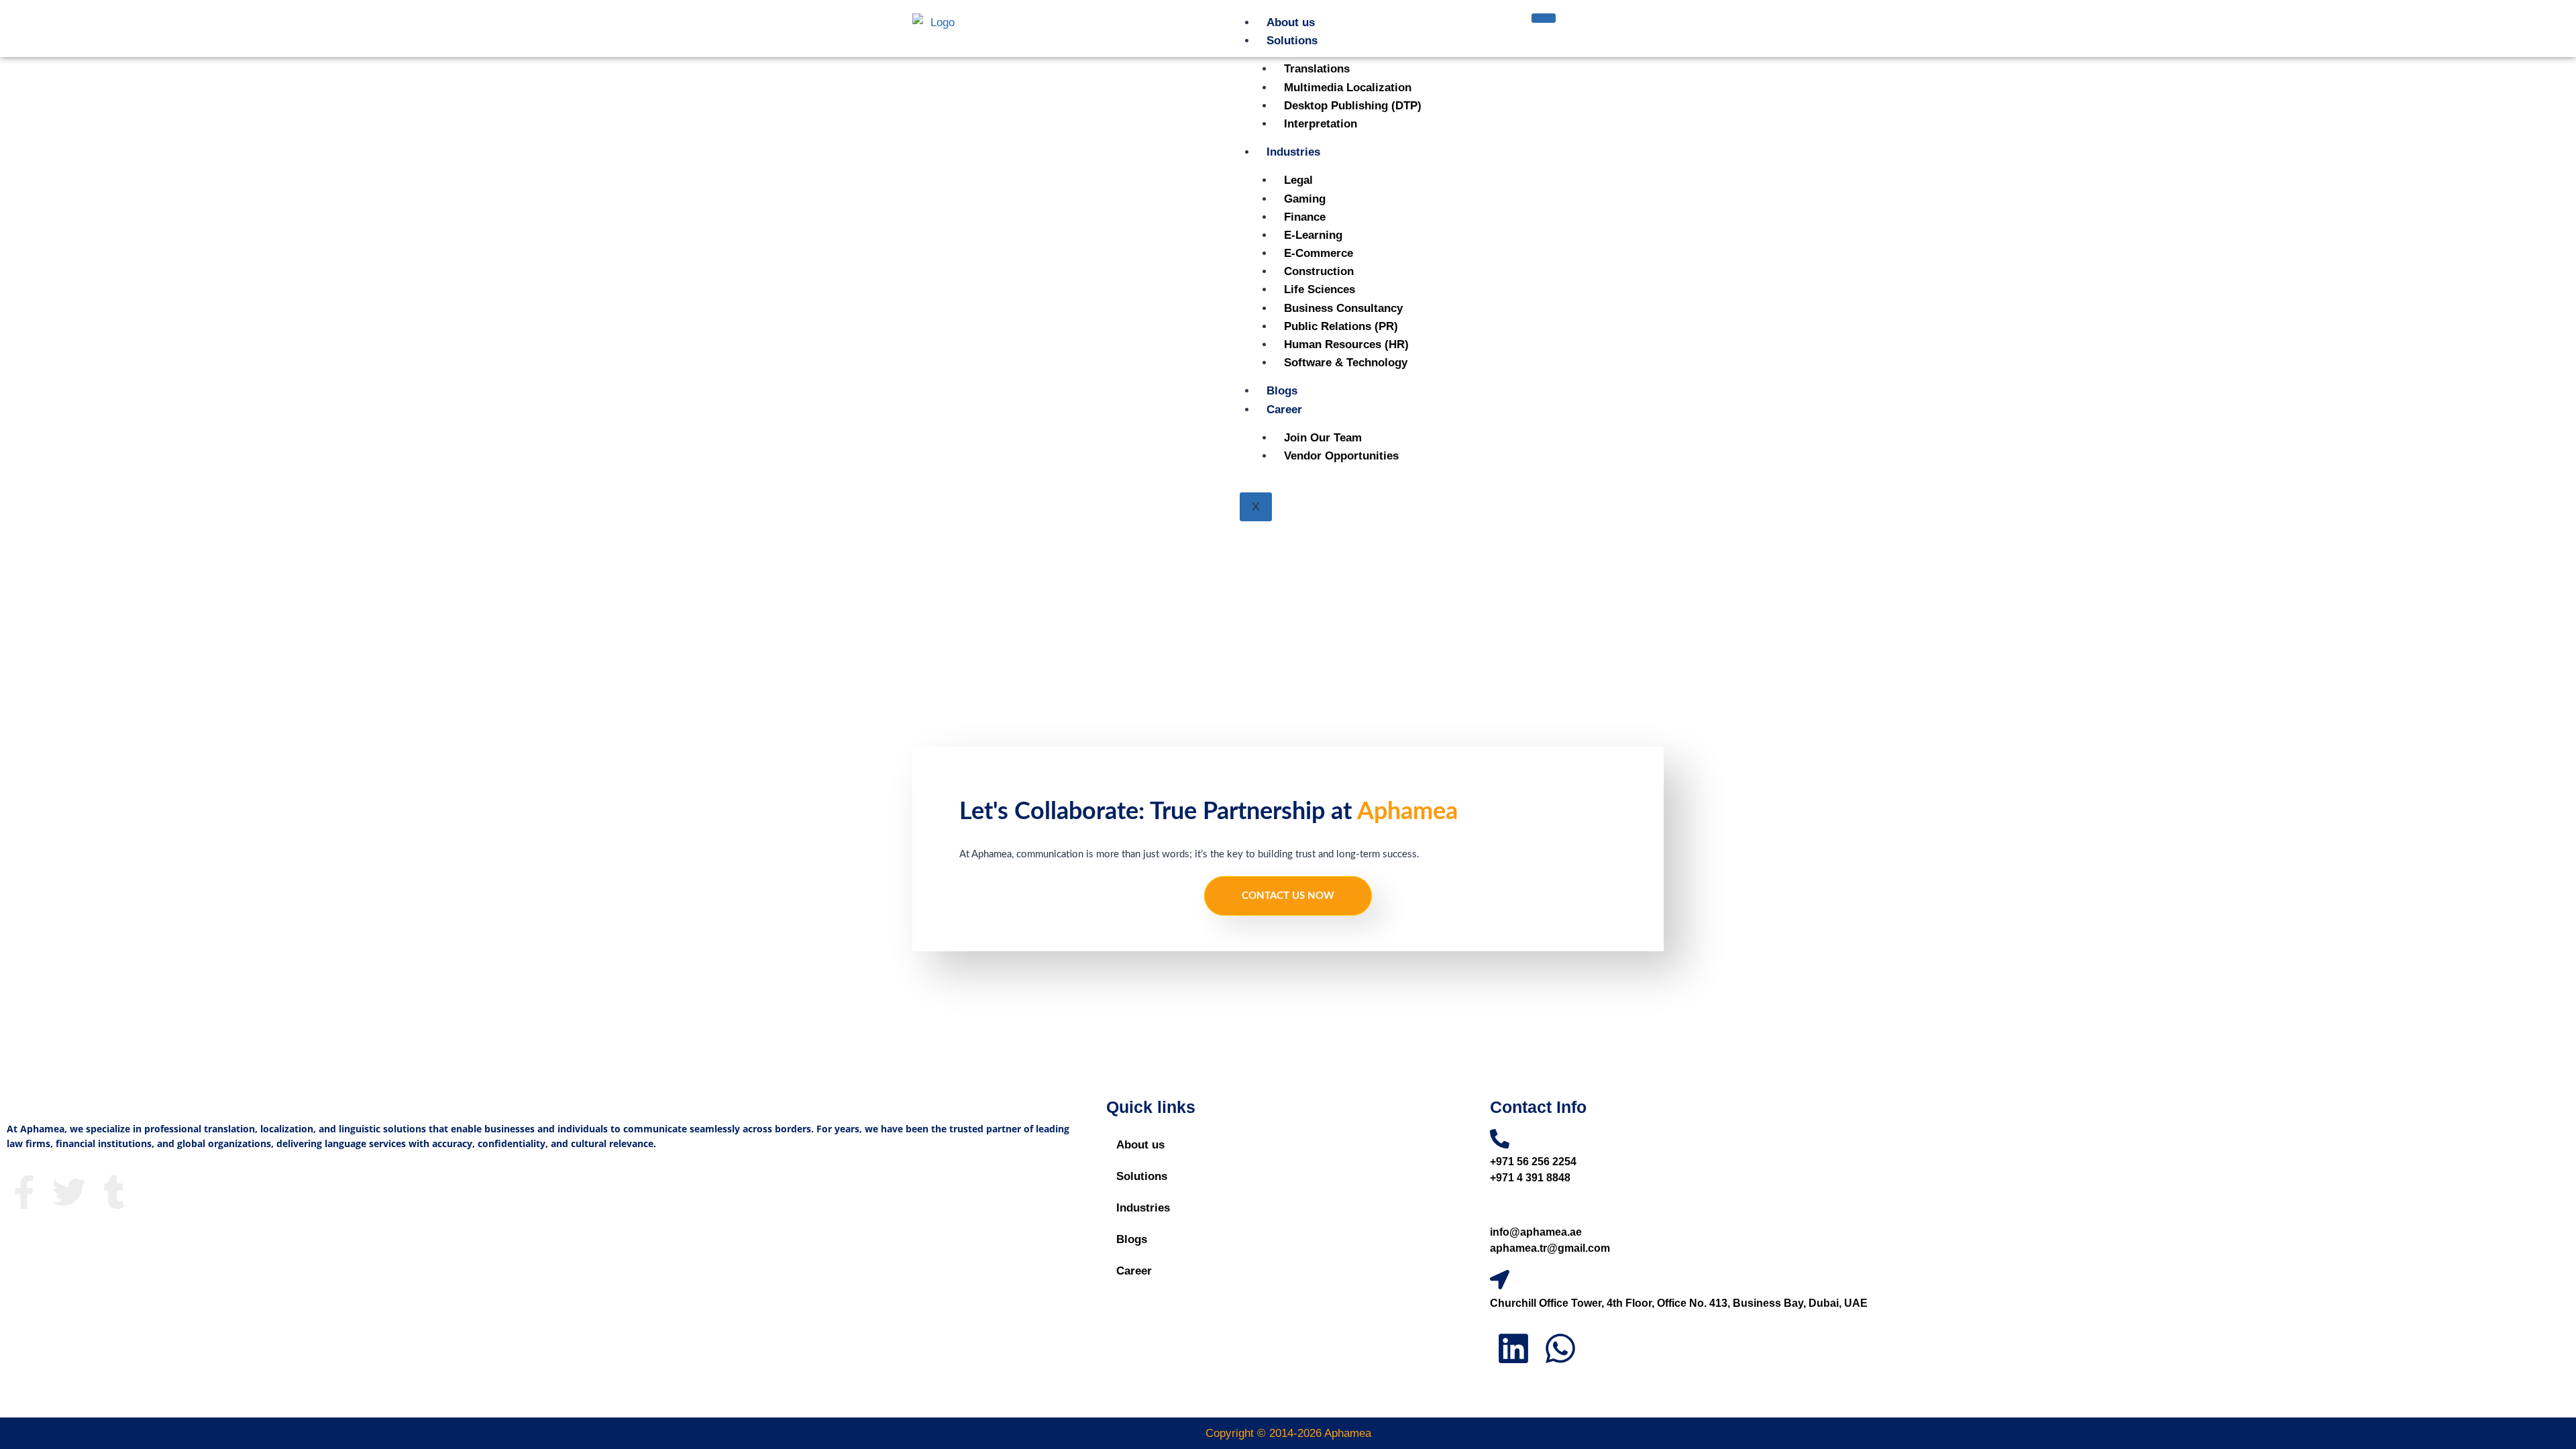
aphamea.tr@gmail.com (1550, 1248)
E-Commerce (1319, 253)
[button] (1287, 1176)
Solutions (1292, 41)
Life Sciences (1320, 289)
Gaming (1305, 199)
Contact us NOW (1288, 896)
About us (1291, 22)
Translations (1317, 69)
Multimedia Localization (1348, 88)
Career (1284, 410)
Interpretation (1321, 124)
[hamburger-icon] (1544, 18)
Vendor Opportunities (1341, 456)
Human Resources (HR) (1346, 344)
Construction (1319, 271)
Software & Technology (1346, 363)
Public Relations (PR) (1341, 326)
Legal (1298, 180)
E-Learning (1313, 235)
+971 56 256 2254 (1533, 1162)
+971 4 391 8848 (1530, 1178)
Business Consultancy (1343, 308)
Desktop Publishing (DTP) (1353, 106)
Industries (1293, 152)
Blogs (1282, 391)
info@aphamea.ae (1536, 1232)
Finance (1305, 217)
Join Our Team (1323, 438)
